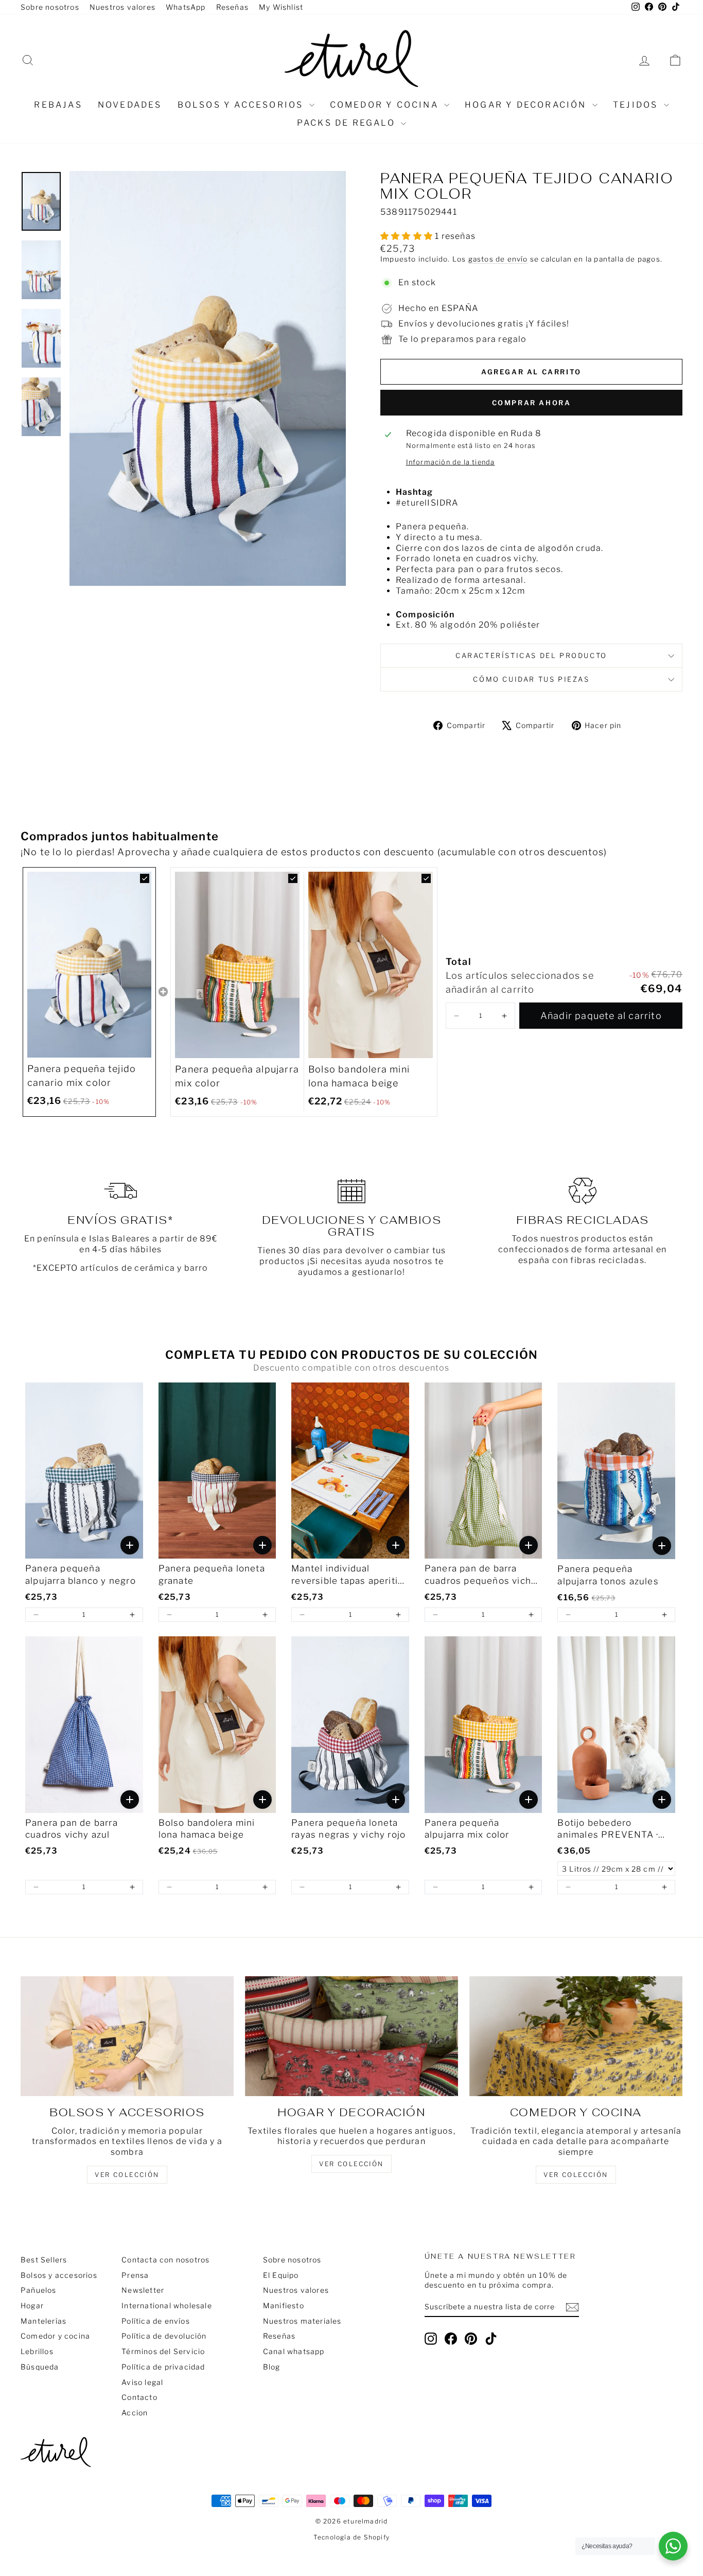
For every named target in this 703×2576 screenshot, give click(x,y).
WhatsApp (186, 7)
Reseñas (232, 7)
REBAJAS (58, 105)
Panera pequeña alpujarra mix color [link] (237, 1076)
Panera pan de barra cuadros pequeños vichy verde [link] (480, 1575)
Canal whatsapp (294, 2351)
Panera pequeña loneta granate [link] (212, 1575)
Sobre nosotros (50, 7)
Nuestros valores (122, 7)
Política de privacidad (163, 2367)
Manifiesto (284, 2305)
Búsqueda (40, 2367)
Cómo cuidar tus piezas (531, 679)
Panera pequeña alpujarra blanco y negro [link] (81, 1575)
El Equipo (281, 2275)
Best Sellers (44, 2260)
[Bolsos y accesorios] (127, 2036)
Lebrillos (37, 2351)
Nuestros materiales (302, 2321)
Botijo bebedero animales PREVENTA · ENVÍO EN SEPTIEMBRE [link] (614, 1830)
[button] (456, 1016)
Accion (135, 2413)
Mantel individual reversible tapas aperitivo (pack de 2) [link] (350, 1575)
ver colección (127, 2175)
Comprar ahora (532, 403)
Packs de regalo (348, 123)
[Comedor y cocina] (576, 2036)
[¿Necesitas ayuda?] (673, 2546)
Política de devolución (164, 2336)
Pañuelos (39, 2290)
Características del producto (531, 655)
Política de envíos (156, 2321)
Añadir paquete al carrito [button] (601, 1016)
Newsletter (143, 2290)
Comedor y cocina (386, 105)
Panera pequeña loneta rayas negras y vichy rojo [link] (348, 1829)
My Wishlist (281, 7)
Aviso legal (142, 2382)
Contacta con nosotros (165, 2260)
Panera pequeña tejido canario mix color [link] (82, 1076)
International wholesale (167, 2305)
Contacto (139, 2397)
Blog (272, 2367)
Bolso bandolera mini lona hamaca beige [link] (359, 1076)
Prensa (135, 2275)
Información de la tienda (451, 462)
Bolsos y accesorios (242, 105)
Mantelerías (43, 2321)
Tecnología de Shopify (351, 2537)
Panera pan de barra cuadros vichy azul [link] (72, 1829)
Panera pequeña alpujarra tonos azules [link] (608, 1575)
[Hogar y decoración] (351, 2036)
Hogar (32, 2305)
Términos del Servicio (163, 2351)
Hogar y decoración (527, 105)
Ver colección (576, 2175)
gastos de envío (498, 259)
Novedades (130, 105)
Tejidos (637, 105)
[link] (89, 965)
